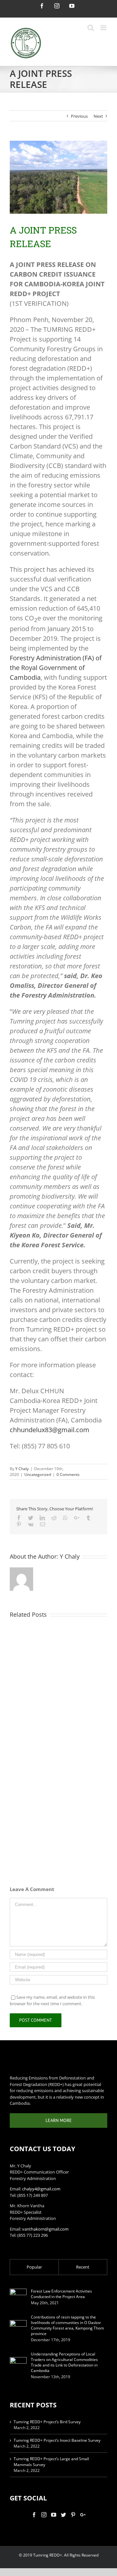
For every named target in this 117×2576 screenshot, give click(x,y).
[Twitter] (63, 2515)
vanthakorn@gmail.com (45, 2229)
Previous (79, 116)
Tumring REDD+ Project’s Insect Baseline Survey (57, 2440)
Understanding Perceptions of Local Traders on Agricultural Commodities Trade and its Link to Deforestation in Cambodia (64, 2362)
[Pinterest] (73, 2515)
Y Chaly (22, 1469)
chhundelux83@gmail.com (50, 1430)
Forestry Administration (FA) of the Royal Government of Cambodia (56, 668)
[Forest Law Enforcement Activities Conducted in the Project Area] (18, 2297)
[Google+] (83, 2515)
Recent (83, 2267)
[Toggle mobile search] (91, 28)
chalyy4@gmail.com (41, 2189)
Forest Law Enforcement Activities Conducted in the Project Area (61, 2294)
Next (98, 116)
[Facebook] (34, 2515)
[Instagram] (44, 2515)
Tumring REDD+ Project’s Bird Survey (47, 2422)
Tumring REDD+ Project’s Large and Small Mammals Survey (51, 2462)
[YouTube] (54, 2515)
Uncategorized (38, 1474)
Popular (34, 2267)
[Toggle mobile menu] (104, 28)
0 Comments (68, 1474)
